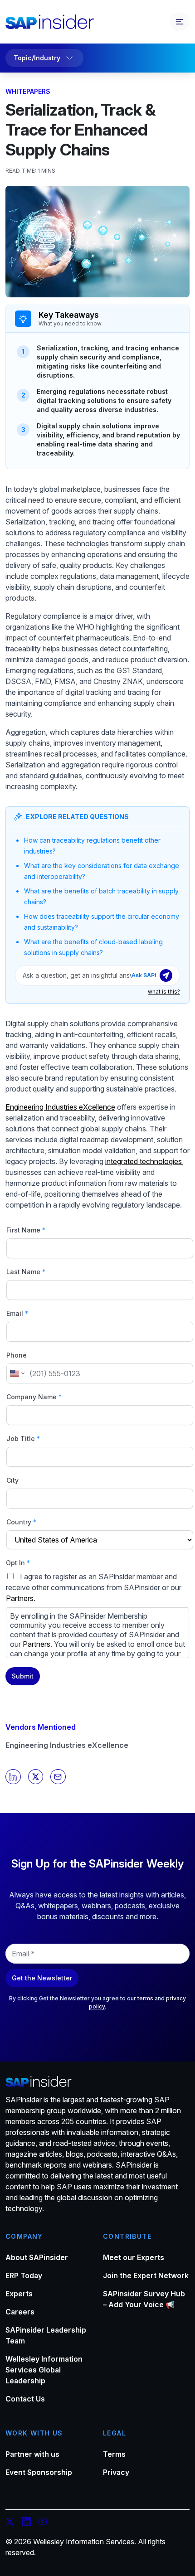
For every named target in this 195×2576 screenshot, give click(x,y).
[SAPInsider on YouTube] (43, 2523)
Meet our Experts (134, 2257)
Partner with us (32, 2454)
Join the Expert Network (146, 2275)
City (12, 1480)
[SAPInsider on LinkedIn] (26, 2523)
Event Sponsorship (39, 2472)
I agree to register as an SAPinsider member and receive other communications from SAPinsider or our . (95, 1615)
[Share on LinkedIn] (13, 1777)
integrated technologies (144, 1161)
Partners (20, 1598)
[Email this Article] (58, 1777)
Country (21, 1522)
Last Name (26, 1272)
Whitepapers (28, 91)
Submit (23, 1676)
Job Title (23, 1438)
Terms (114, 2454)
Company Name (34, 1397)
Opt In (18, 1563)
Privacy (116, 2472)
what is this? (164, 992)
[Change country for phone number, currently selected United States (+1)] (17, 1373)
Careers (20, 2312)
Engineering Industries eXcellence (67, 1745)
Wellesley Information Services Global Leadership (44, 2370)
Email (17, 1313)
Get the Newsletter (42, 1978)
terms (145, 1998)
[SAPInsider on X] (10, 2523)
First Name (26, 1230)
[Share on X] (36, 1777)
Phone (17, 1355)
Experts (19, 2294)
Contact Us (25, 2399)
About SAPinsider (37, 2257)
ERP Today (24, 2275)
